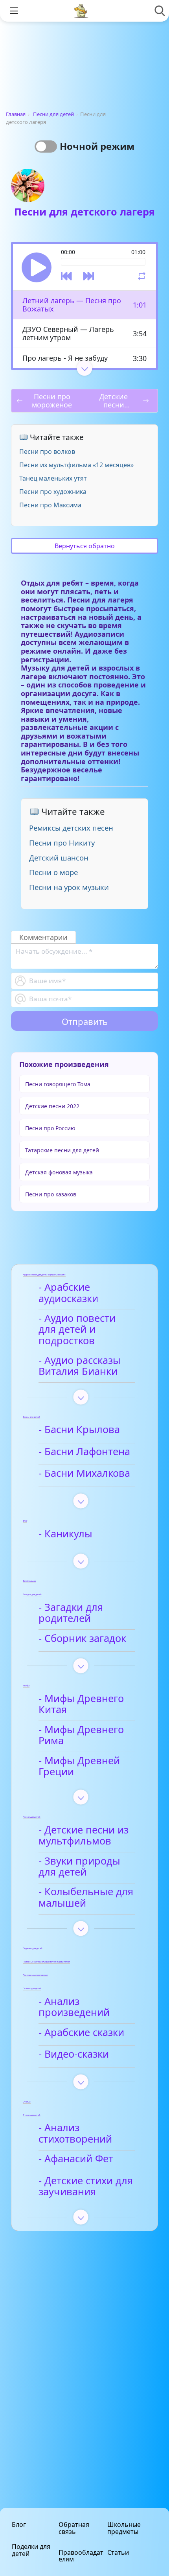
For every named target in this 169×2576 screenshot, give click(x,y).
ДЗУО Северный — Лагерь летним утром (68, 333)
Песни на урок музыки (69, 887)
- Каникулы (65, 1534)
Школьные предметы (124, 2528)
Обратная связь (74, 2528)
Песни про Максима (50, 505)
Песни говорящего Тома (58, 1084)
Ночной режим (97, 146)
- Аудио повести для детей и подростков (77, 1329)
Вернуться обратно (85, 546)
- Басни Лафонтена (84, 1452)
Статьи (118, 2552)
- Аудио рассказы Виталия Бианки (80, 1366)
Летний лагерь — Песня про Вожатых (72, 305)
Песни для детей (53, 114)
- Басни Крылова (79, 1430)
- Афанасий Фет (76, 2159)
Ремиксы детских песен (71, 828)
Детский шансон (59, 858)
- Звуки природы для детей (79, 1867)
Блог (19, 2524)
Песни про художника (53, 492)
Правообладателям (81, 2556)
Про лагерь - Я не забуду (65, 358)
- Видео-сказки (74, 2054)
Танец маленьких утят (53, 478)
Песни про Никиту (62, 843)
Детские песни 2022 (52, 1106)
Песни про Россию (50, 1128)
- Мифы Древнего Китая (81, 1704)
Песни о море (53, 872)
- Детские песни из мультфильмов (84, 1836)
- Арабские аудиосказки (68, 1293)
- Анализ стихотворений (75, 2133)
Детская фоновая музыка (59, 1172)
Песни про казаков (51, 1194)
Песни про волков (47, 451)
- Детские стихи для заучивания (86, 2186)
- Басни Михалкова (84, 1473)
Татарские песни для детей (62, 1150)
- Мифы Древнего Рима (81, 1735)
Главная (16, 114)
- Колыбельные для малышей (86, 1897)
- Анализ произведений (74, 2007)
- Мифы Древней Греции (79, 1766)
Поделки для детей (31, 2550)
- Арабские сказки (81, 2033)
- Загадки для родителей (71, 1613)
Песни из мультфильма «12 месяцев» (76, 465)
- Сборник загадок (82, 1639)
